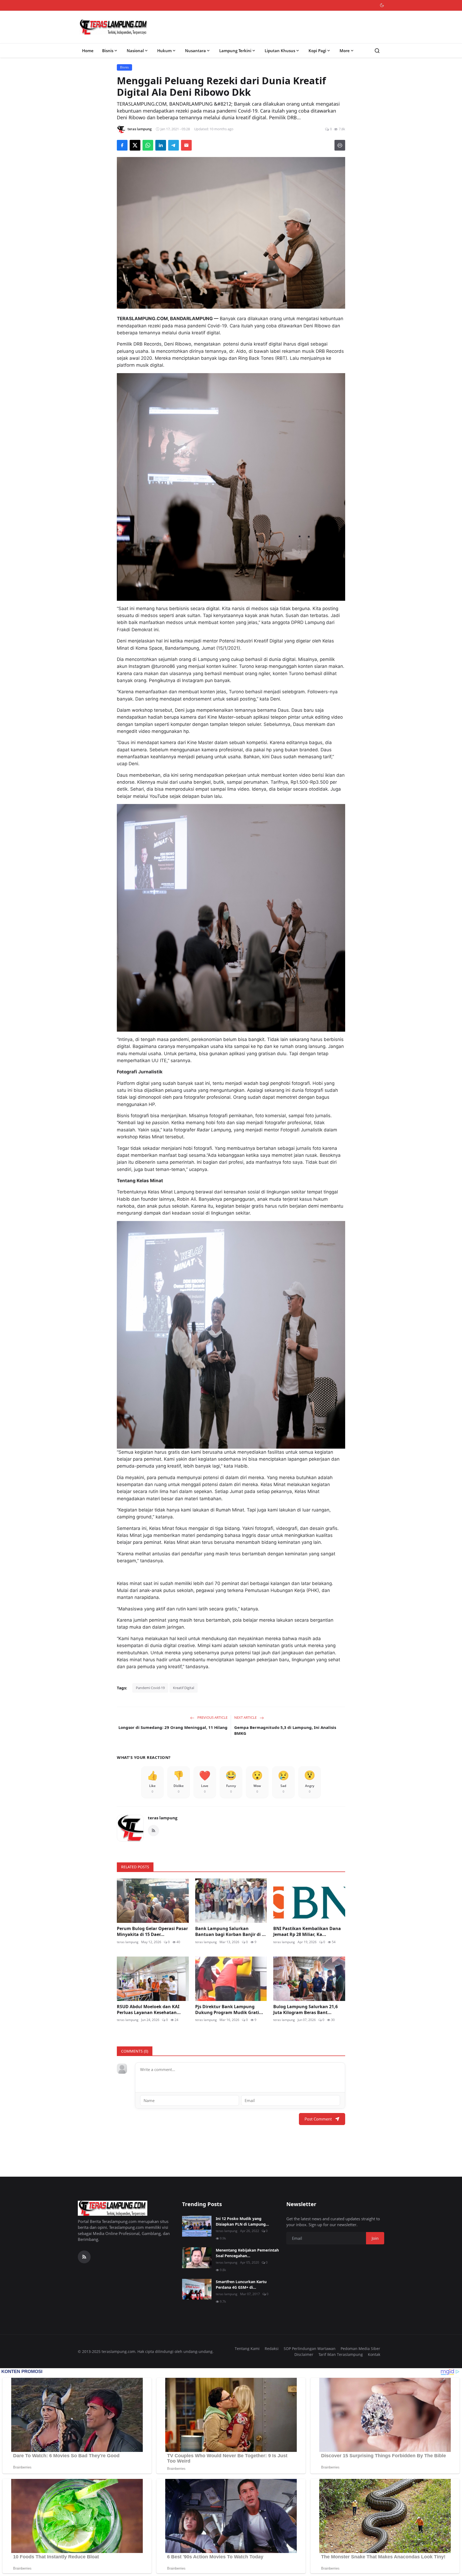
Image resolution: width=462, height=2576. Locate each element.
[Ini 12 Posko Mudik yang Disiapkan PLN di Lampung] (197, 2226)
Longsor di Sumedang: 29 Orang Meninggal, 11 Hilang (173, 1727)
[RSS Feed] (153, 1831)
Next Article (246, 1717)
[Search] (377, 51)
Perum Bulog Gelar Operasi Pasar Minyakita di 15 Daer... (152, 1931)
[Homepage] (114, 27)
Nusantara (195, 51)
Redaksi (272, 2349)
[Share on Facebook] (122, 145)
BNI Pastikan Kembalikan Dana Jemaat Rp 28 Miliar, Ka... (307, 1931)
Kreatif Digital (184, 1688)
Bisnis (108, 51)
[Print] (340, 145)
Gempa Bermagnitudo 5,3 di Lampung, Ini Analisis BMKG (285, 1730)
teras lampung (163, 1818)
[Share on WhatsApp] (148, 145)
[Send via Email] (186, 145)
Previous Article (212, 1717)
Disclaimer (304, 2354)
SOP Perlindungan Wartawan (310, 2349)
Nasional (135, 51)
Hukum (164, 51)
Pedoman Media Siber (360, 2349)
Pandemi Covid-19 (150, 1688)
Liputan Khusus (280, 51)
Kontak (374, 2354)
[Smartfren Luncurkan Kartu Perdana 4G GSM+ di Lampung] (197, 2289)
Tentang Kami (247, 2349)
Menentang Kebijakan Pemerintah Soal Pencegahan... (247, 2253)
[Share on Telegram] (174, 145)
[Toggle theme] (382, 5)
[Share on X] (135, 145)
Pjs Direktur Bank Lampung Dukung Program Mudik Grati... (229, 2009)
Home (88, 51)
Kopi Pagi (317, 51)
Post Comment (318, 2119)
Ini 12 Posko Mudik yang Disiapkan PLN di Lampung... (242, 2221)
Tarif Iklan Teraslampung (341, 2354)
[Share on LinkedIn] (161, 145)
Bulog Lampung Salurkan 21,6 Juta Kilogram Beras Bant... (305, 2009)
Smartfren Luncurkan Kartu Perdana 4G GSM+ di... (241, 2284)
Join (375, 2238)
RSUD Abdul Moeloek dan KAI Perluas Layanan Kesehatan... (149, 2009)
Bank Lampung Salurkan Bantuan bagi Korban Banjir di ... (230, 1931)
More (345, 51)
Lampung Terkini (235, 51)
